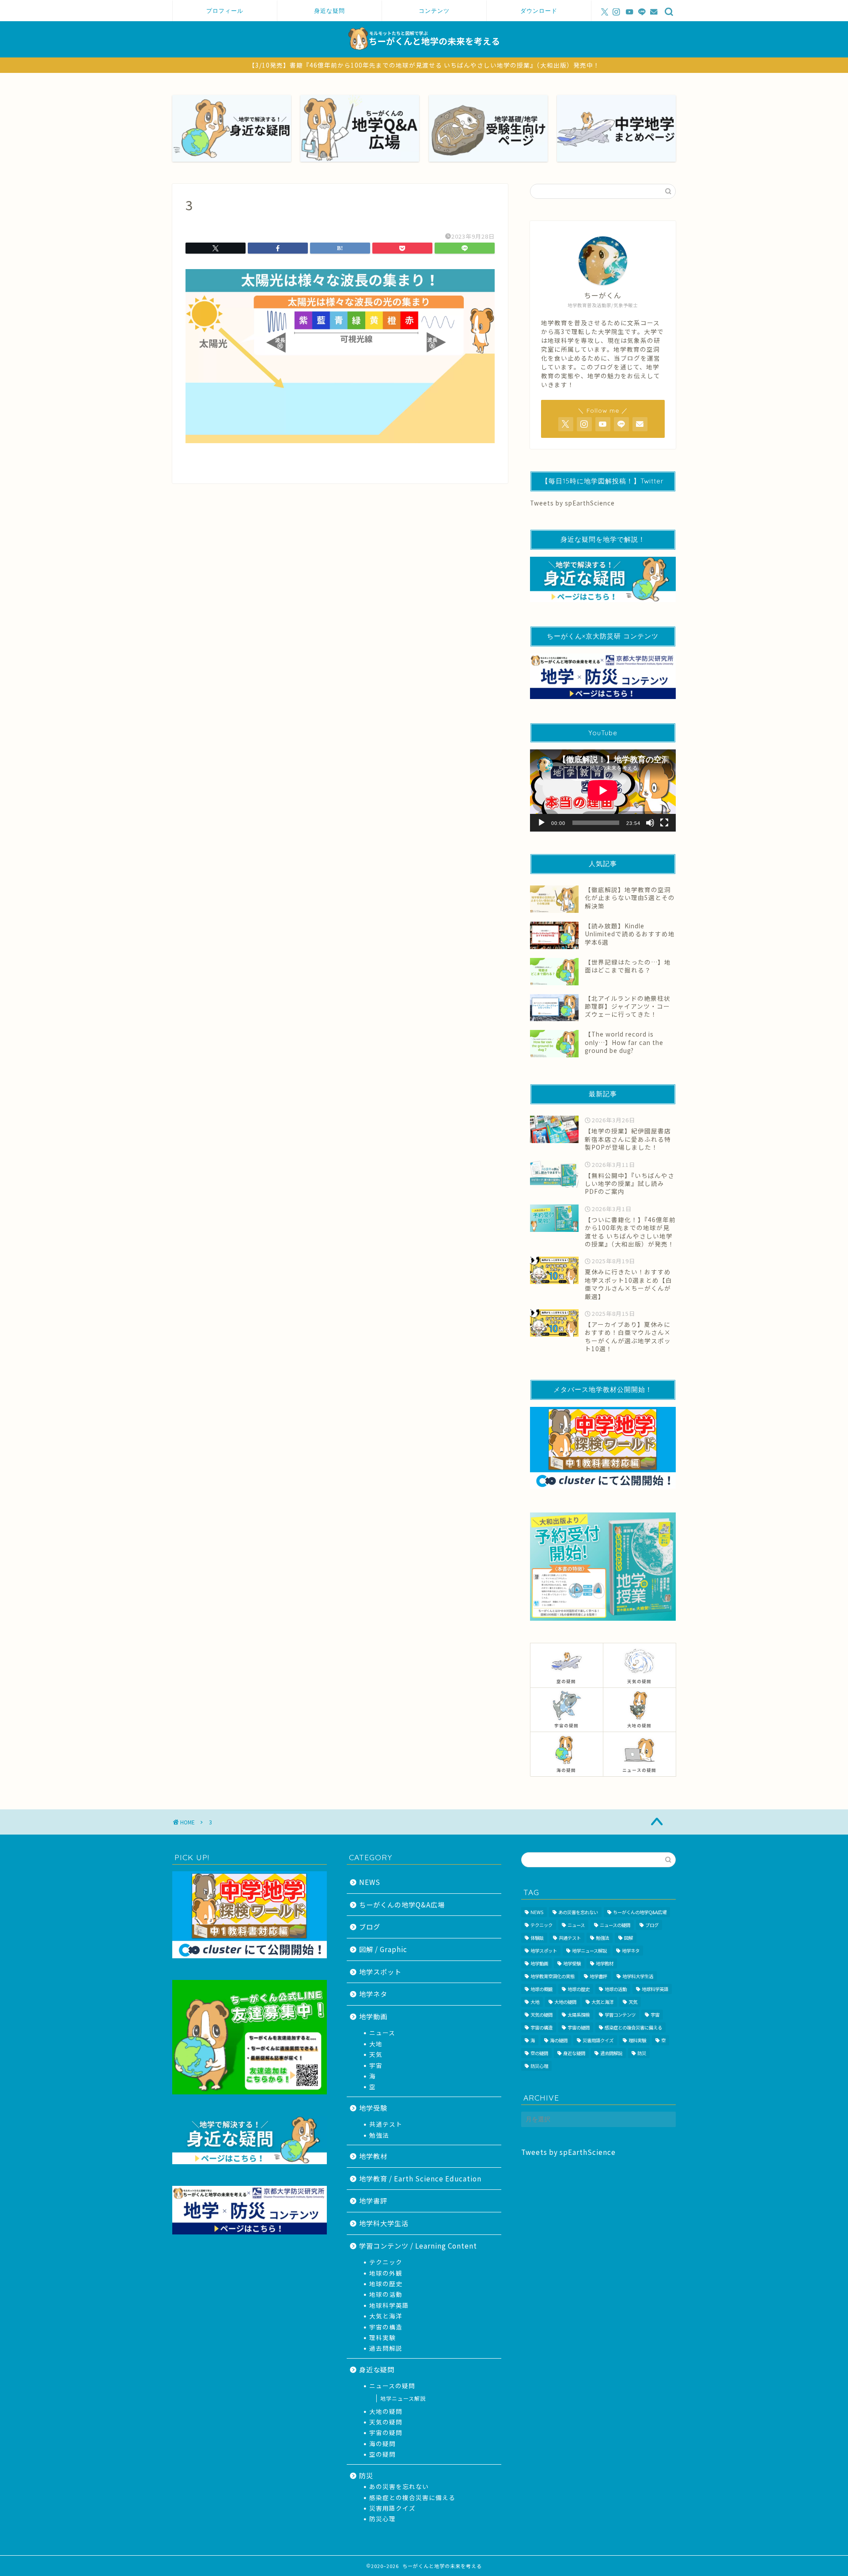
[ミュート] (650, 823)
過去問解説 (386, 2348)
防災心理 (382, 2519)
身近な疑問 (329, 11)
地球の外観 (386, 2273)
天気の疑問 (386, 2422)
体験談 (537, 1938)
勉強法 (379, 2135)
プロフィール (225, 11)
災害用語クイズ (392, 2508)
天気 (376, 2054)
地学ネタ (373, 1994)
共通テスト (386, 2124)
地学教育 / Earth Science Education (420, 2178)
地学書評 (373, 2200)
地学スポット (380, 1972)
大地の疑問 (386, 2411)
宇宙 (376, 2065)
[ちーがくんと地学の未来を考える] (424, 54)
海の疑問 (382, 2443)
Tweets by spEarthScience (572, 503)
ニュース (382, 2033)
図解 (628, 1938)
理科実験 (382, 2337)
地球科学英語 (389, 2305)
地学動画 (373, 2016)
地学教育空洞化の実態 (553, 1976)
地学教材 (373, 2156)
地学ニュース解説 (403, 2398)
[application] (603, 790)
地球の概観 (541, 1989)
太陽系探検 (579, 2015)
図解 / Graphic (383, 1949)
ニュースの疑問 (392, 2386)
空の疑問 (382, 2454)
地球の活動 (386, 2294)
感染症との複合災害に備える (412, 2497)
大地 (376, 2044)
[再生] (541, 823)
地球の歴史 (386, 2283)
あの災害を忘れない (399, 2486)
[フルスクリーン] (664, 823)
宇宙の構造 (386, 2327)
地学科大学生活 (384, 2223)
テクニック (386, 2262)
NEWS (370, 1882)
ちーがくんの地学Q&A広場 (402, 1904)
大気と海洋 (386, 2316)
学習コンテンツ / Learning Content (418, 2245)
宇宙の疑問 (386, 2432)
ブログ (370, 1926)
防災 (366, 2475)
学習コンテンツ (620, 2015)
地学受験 (373, 2108)
